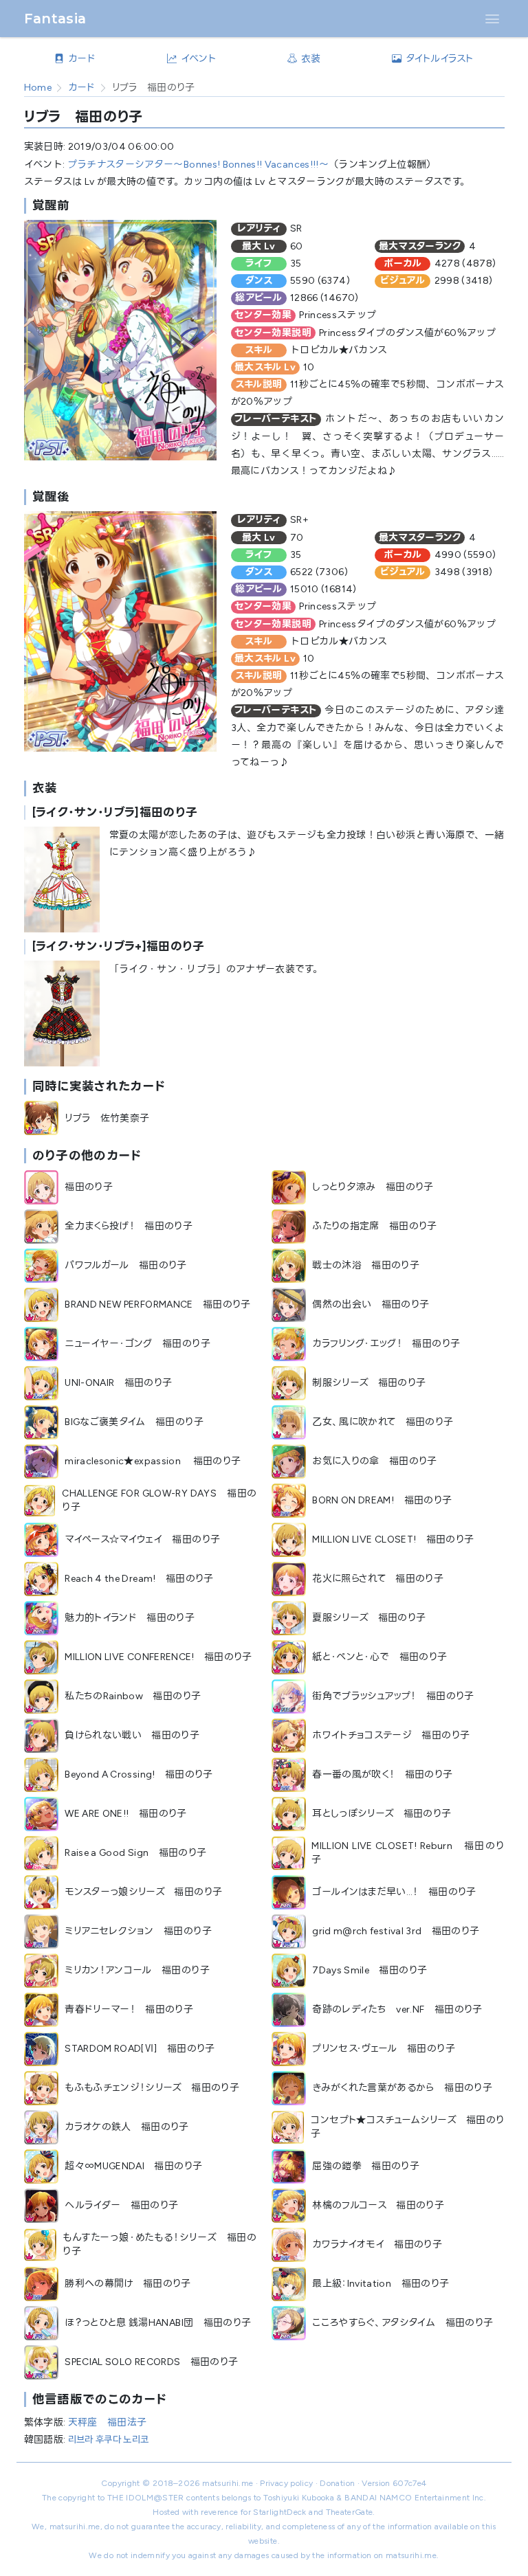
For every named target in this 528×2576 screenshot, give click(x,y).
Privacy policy (286, 2483)
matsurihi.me (228, 2483)
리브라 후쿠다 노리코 (109, 2440)
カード (82, 88)
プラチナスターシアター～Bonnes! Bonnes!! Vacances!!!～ (198, 165)
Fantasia (55, 19)
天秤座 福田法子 (108, 2422)
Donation (337, 2483)
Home (38, 88)
